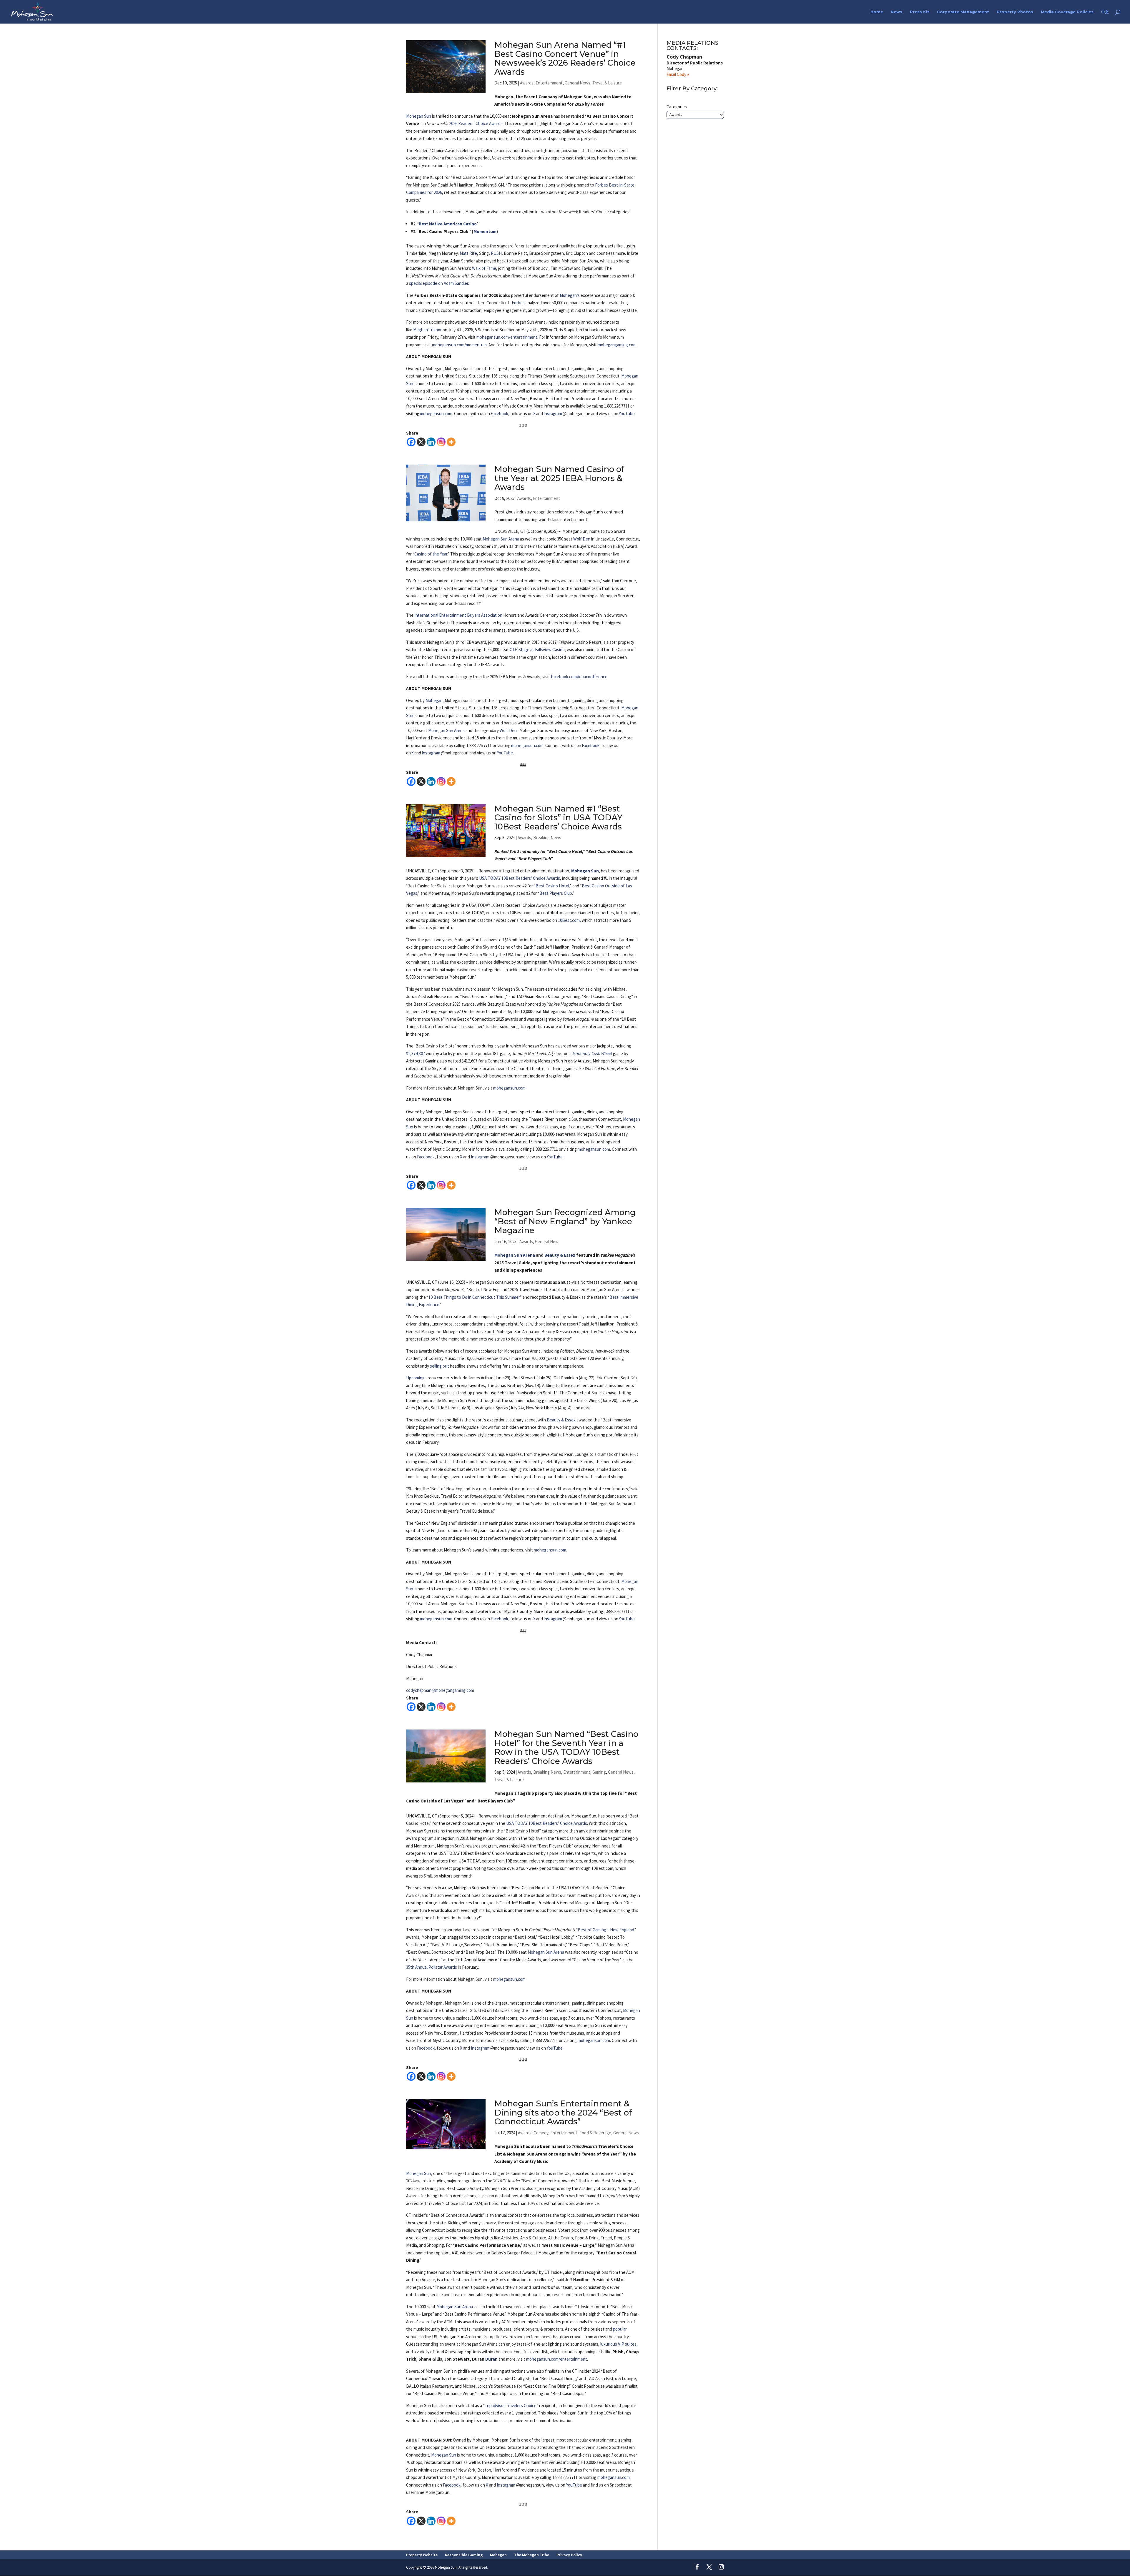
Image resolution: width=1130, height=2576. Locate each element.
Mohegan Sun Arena (501, 539)
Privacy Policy (569, 2555)
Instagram (553, 414)
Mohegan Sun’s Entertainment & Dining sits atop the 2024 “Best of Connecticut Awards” (563, 2112)
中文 (1105, 12)
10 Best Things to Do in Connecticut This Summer (474, 1297)
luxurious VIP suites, (619, 2344)
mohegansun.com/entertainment (507, 337)
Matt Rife (468, 253)
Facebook (499, 414)
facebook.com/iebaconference (579, 677)
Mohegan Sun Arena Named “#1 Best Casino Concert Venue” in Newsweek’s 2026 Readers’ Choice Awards (565, 58)
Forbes (518, 303)
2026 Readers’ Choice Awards (476, 123)
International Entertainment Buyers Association (458, 615)
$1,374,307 (416, 1053)
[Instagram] (441, 442)
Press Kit (920, 12)
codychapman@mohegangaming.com (440, 1690)
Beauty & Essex (560, 1255)
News (896, 12)
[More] (451, 442)
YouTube (627, 414)
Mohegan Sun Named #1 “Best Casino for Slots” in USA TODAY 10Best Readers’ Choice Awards (558, 818)
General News (578, 83)
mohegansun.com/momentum (459, 345)
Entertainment (549, 83)
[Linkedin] (431, 442)
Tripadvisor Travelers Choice (511, 2405)
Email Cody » (678, 74)
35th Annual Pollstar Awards (432, 1967)
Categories (677, 107)
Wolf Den (582, 539)
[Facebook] (411, 442)
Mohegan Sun (419, 116)
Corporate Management (963, 12)
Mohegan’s (570, 295)
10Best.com (569, 920)
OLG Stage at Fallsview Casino (537, 650)
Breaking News (547, 838)
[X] (421, 442)
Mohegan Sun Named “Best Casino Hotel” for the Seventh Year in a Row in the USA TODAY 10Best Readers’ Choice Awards (566, 1747)
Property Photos (1015, 12)
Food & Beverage (595, 2133)
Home (877, 12)
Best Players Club (556, 893)
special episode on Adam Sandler (439, 283)
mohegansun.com (436, 414)
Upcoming (415, 1378)
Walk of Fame (484, 268)
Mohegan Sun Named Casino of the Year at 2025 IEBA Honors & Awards (559, 478)
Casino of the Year (431, 554)
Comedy (541, 2133)
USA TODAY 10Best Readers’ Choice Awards (520, 878)
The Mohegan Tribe (532, 2555)
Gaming (599, 1772)
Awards (527, 83)
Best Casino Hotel (552, 886)
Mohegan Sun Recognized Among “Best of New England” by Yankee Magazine (565, 1221)
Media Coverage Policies (1067, 12)
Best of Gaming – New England (606, 1930)
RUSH (496, 253)
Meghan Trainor (427, 330)
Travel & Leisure (607, 83)
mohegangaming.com (617, 345)
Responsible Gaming (464, 2555)
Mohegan (434, 700)
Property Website (422, 2555)
